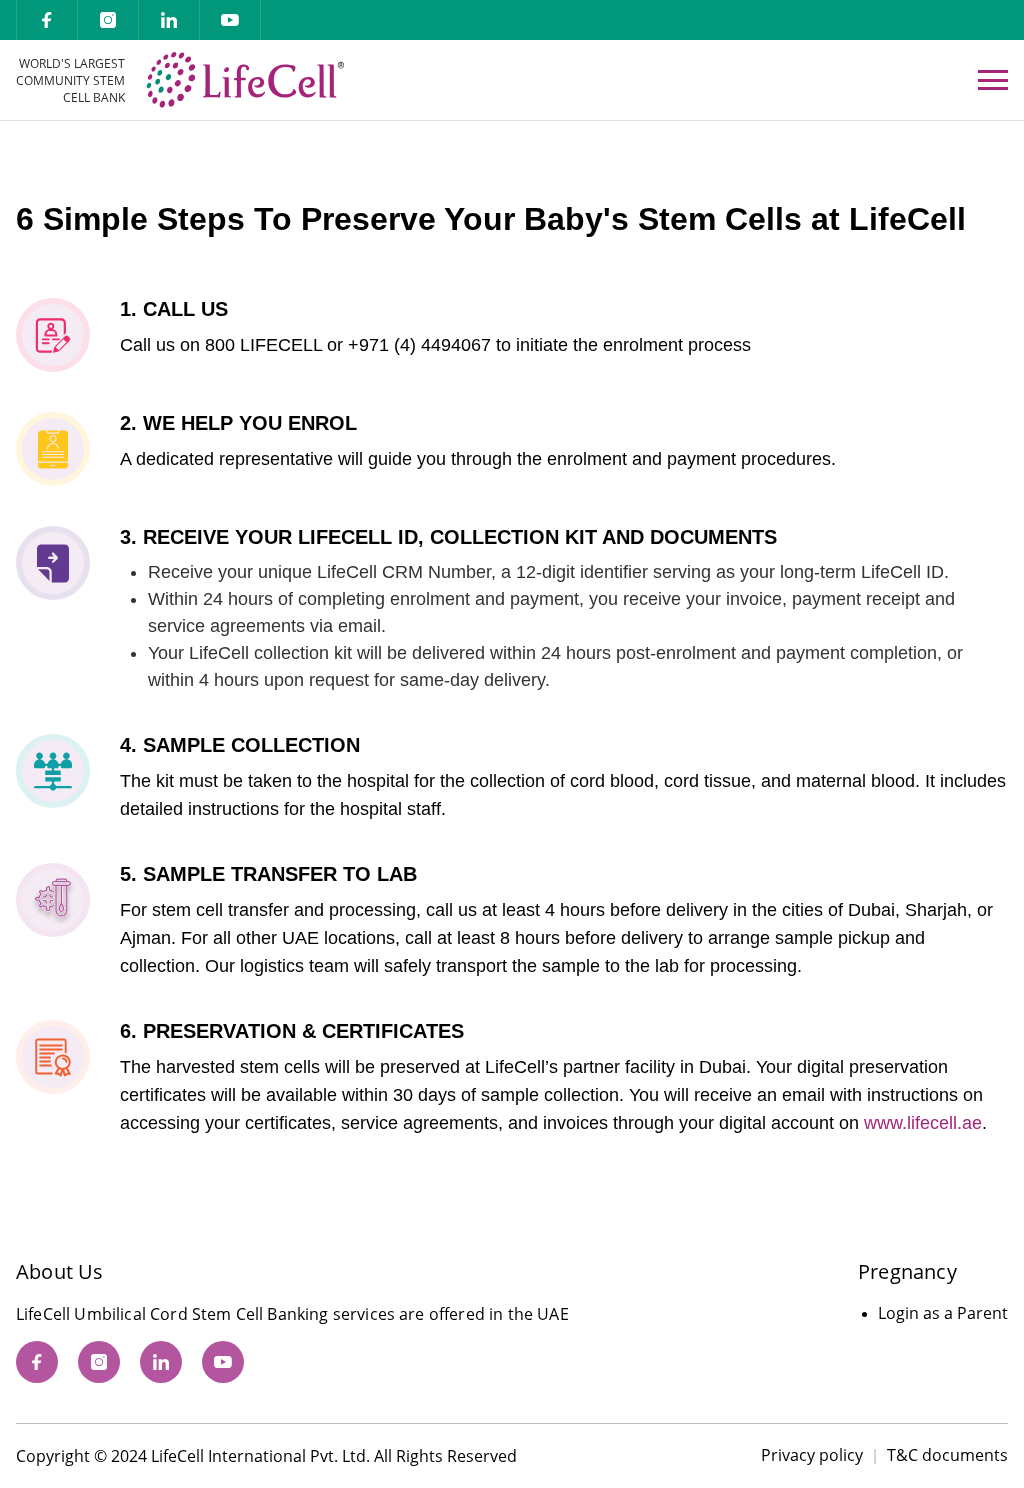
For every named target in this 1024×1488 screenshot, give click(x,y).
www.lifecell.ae (923, 1123)
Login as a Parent (943, 1313)
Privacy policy (812, 1455)
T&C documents (947, 1455)
